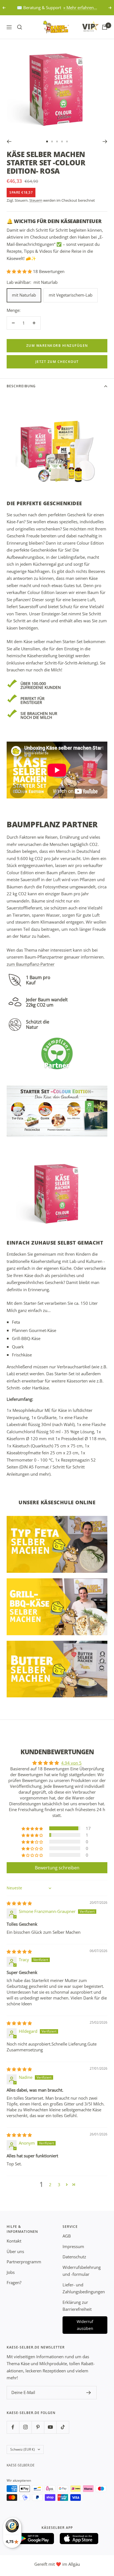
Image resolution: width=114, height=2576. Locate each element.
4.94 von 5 (71, 1763)
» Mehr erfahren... (80, 7)
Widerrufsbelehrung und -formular (82, 2271)
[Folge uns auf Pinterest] (38, 2427)
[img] (19, 1903)
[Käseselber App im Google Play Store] (35, 2539)
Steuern (36, 200)
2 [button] (50, 2185)
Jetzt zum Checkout (57, 362)
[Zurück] (9, 141)
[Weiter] (105, 141)
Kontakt (14, 2241)
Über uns (15, 2251)
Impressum (73, 2246)
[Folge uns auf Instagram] (25, 2427)
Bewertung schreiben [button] (57, 1868)
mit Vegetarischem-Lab (71, 295)
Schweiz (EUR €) (23, 2449)
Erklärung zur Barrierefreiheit (77, 2306)
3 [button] (59, 2185)
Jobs (11, 2272)
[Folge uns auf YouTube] (50, 2427)
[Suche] (20, 27)
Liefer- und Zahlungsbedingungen (84, 2288)
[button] (20, 271)
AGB (67, 2236)
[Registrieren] (89, 2393)
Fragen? (14, 2282)
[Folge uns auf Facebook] (13, 2427)
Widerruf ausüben (85, 2325)
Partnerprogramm (24, 2262)
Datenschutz (74, 2257)
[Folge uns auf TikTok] (63, 2427)
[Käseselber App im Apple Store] (79, 2539)
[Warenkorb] (105, 27)
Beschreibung (21, 386)
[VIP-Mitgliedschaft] (85, 26)
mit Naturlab (24, 295)
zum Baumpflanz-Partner (31, 964)
